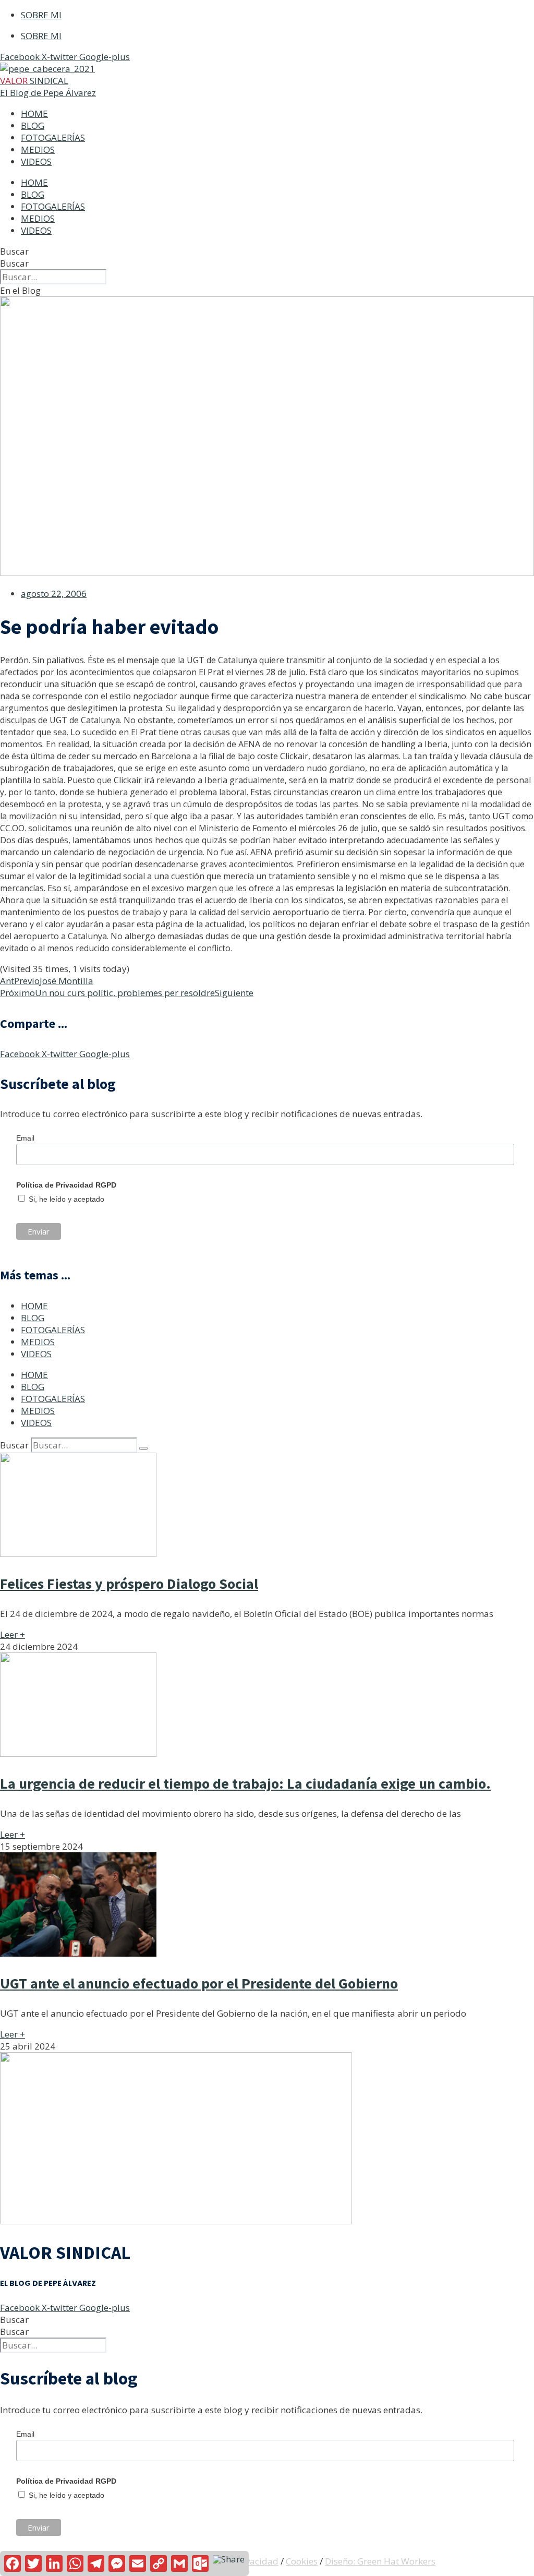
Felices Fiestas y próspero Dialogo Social (129, 1584)
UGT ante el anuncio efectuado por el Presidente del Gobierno (199, 1983)
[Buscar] (143, 1448)
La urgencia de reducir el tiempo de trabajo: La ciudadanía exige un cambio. (245, 1783)
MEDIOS (38, 149)
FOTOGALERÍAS (53, 137)
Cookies (302, 2561)
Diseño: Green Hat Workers (380, 2561)
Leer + (13, 1634)
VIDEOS (36, 161)
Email (25, 1138)
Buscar (14, 251)
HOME (34, 113)
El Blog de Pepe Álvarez (48, 93)
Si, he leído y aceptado (65, 1199)
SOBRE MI (41, 15)
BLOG (33, 125)
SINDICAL (34, 81)
